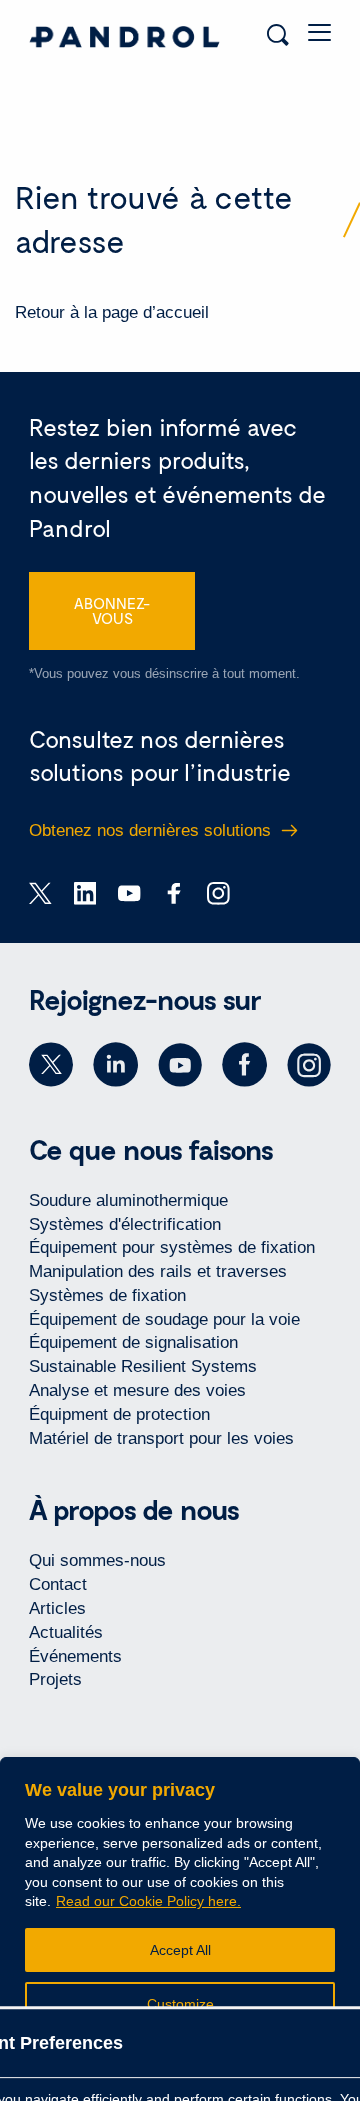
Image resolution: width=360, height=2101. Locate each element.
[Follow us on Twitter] (51, 1065)
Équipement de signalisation (133, 1342)
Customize (180, 2004)
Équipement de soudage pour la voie (164, 1319)
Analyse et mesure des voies (137, 1390)
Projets (55, 1679)
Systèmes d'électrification (125, 1224)
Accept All (180, 1950)
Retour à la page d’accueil (112, 312)
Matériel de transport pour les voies (161, 1438)
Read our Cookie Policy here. (148, 1901)
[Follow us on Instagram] (309, 1065)
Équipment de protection (119, 1414)
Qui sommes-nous (97, 1560)
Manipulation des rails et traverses (158, 1271)
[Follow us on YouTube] (180, 1065)
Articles (57, 1608)
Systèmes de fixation (107, 1295)
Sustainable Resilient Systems (143, 1366)
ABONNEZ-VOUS (112, 610)
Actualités (66, 1632)
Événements (75, 1656)
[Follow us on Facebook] (244, 1065)
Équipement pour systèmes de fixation (172, 1247)
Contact (58, 1584)
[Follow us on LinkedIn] (115, 1065)
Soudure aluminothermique (128, 1200)
